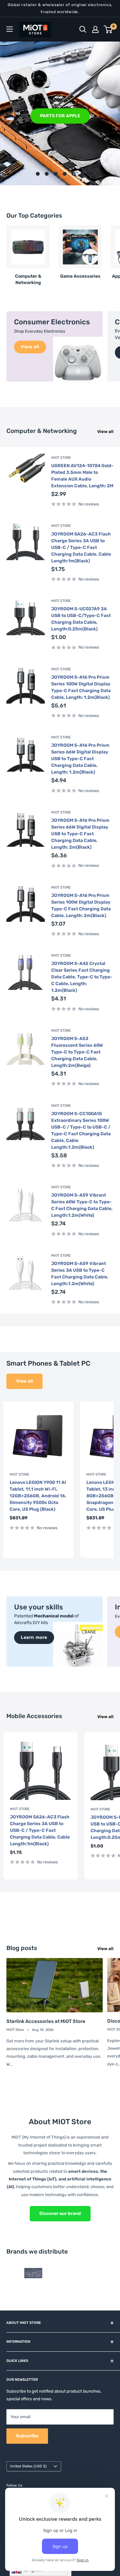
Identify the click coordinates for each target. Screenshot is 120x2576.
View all (105, 432)
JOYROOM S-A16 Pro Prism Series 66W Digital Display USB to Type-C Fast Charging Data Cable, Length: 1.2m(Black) (80, 759)
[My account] (95, 29)
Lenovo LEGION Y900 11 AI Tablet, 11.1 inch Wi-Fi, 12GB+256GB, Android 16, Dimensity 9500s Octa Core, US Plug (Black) (38, 1496)
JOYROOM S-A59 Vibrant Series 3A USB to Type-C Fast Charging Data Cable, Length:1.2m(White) (80, 1274)
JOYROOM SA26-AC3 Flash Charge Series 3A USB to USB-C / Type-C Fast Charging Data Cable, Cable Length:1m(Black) (81, 548)
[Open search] (83, 29)
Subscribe (27, 2436)
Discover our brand (60, 2214)
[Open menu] (10, 29)
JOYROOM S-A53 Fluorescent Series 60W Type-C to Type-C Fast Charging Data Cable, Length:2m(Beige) (77, 1052)
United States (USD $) (28, 2466)
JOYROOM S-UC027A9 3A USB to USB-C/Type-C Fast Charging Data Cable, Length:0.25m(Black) (81, 619)
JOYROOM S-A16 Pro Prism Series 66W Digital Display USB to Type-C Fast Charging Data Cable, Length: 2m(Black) (80, 834)
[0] (108, 29)
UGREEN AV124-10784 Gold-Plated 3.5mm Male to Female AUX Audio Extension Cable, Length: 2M (82, 476)
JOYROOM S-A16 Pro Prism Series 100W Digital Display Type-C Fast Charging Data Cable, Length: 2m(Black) (81, 906)
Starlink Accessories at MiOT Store (46, 2021)
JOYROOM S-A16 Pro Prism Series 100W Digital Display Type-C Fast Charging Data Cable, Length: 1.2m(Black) (81, 687)
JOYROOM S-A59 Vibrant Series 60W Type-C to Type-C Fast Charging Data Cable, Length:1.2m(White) (82, 1205)
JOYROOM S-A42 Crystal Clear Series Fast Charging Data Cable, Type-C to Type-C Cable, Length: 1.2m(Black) (82, 977)
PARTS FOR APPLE (60, 116)
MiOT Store (61, 458)
